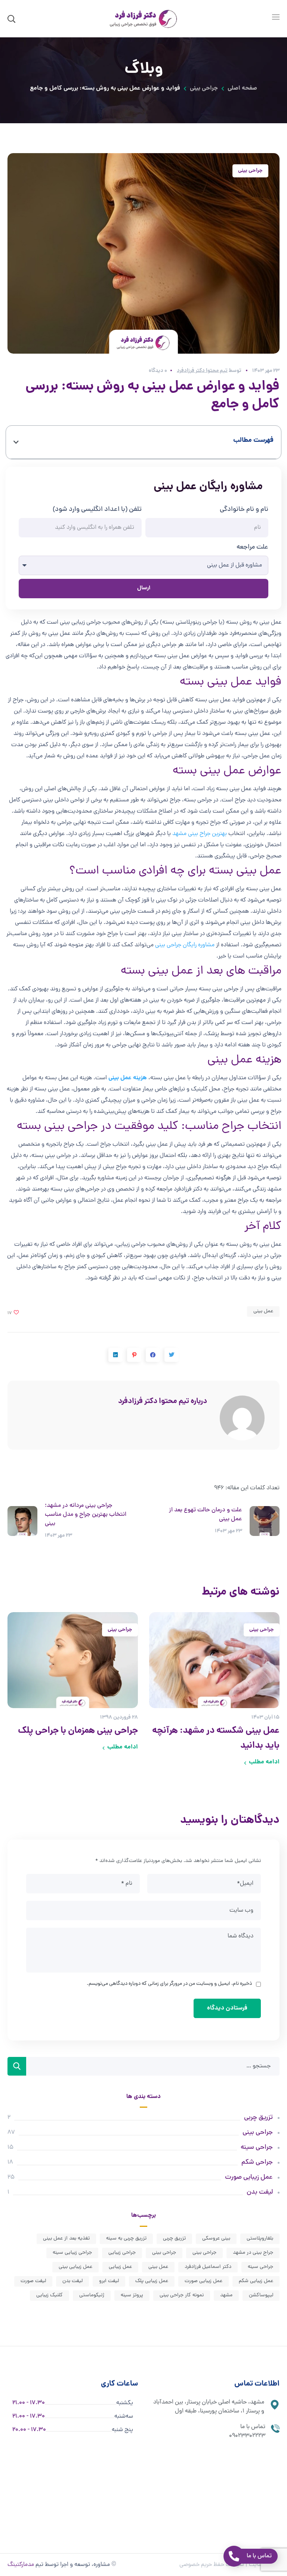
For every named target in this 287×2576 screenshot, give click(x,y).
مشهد (226, 2295)
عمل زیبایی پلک (152, 2281)
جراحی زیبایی (122, 2253)
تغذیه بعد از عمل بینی (66, 2239)
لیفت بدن (260, 2192)
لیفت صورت (33, 2281)
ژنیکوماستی (92, 2295)
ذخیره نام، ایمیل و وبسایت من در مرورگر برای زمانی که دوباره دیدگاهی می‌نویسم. (169, 1984)
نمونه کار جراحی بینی (182, 2295)
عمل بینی (263, 1311)
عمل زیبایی (120, 2267)
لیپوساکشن (261, 2295)
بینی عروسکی (216, 2239)
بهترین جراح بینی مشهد (200, 834)
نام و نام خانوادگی (244, 510)
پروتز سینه (132, 2295)
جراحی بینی (204, 88)
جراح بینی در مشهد (253, 2253)
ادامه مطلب (264, 1762)
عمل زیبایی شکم (256, 2281)
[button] (16, 442)
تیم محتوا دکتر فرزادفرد (202, 371)
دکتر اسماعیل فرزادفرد (208, 2267)
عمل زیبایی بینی (75, 2267)
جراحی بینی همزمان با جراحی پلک (78, 1731)
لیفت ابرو (109, 2281)
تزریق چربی (258, 2118)
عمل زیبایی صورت (249, 2177)
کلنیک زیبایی (50, 2295)
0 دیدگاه (158, 371)
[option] (214, 1692)
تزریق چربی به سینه (126, 2239)
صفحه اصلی (242, 88)
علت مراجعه (252, 547)
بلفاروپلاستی (260, 2239)
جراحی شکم (257, 2162)
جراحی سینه (257, 2147)
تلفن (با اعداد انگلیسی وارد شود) (97, 510)
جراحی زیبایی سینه (72, 2253)
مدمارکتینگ (21, 2565)
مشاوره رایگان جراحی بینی (185, 945)
